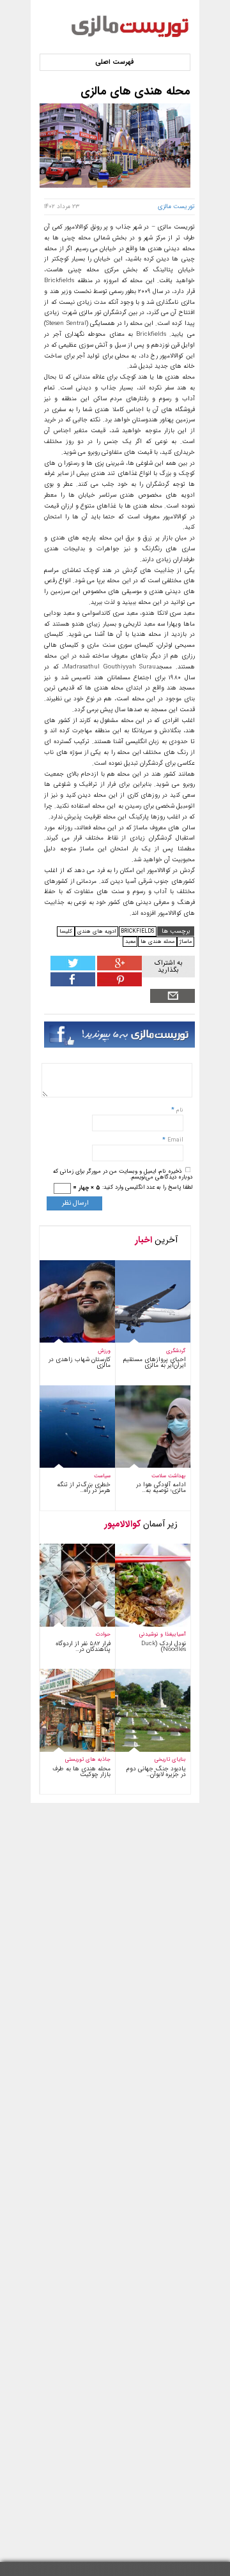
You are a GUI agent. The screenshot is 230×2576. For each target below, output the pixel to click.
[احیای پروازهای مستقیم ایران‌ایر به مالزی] (144, 1341)
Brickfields (137, 931)
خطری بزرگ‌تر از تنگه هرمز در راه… (84, 1488)
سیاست (102, 1476)
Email (175, 1140)
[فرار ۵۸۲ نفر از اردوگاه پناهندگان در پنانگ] (69, 1625)
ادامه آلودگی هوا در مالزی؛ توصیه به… (161, 1488)
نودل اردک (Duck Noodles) (164, 1646)
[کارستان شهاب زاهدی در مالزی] (69, 1341)
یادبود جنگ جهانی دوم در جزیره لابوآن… (156, 1772)
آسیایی (179, 1634)
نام (179, 1110)
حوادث (103, 1634)
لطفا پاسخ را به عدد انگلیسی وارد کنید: (147, 1187)
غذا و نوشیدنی (156, 1634)
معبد (130, 941)
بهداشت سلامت (169, 1476)
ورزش (104, 1351)
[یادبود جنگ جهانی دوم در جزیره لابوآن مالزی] (144, 1750)
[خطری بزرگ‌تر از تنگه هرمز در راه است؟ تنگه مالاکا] (69, 1466)
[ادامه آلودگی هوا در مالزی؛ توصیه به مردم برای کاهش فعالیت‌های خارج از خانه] (144, 1466)
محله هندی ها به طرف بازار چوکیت (81, 1772)
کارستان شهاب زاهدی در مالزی (80, 1362)
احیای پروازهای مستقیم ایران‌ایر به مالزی (155, 1362)
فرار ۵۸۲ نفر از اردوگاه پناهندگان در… (83, 1646)
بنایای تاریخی (170, 1759)
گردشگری (176, 1351)
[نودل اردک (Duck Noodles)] (144, 1625)
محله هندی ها (157, 941)
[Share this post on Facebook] (119, 984)
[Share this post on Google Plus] (119, 968)
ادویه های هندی (96, 931)
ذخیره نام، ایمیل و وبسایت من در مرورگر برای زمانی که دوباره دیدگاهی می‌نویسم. (123, 1174)
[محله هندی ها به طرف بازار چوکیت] (69, 1750)
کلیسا (66, 931)
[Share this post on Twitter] (73, 968)
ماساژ (186, 941)
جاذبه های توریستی (88, 1759)
